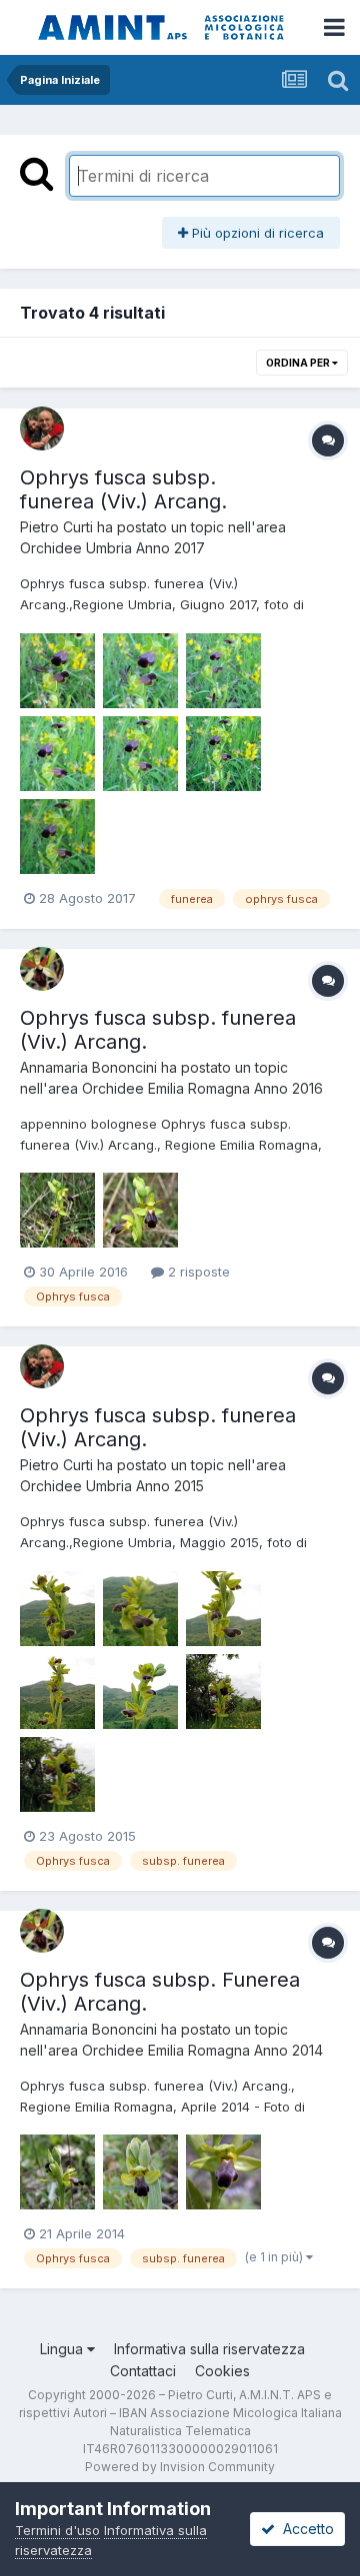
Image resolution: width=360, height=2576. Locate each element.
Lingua (63, 2349)
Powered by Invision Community (180, 2467)
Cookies (222, 2371)
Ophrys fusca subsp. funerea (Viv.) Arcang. (123, 489)
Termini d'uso (57, 2530)
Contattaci (143, 2371)
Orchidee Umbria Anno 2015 (112, 1486)
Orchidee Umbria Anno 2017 (112, 548)
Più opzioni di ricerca (256, 233)
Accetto (304, 2529)
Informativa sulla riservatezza (209, 2349)
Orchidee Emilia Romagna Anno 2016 (202, 1088)
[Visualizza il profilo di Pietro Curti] (42, 429)
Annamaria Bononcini (88, 1067)
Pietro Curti (56, 527)
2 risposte (197, 1272)
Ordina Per (299, 363)
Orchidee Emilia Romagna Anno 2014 (202, 2050)
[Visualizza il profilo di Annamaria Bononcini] (42, 969)
